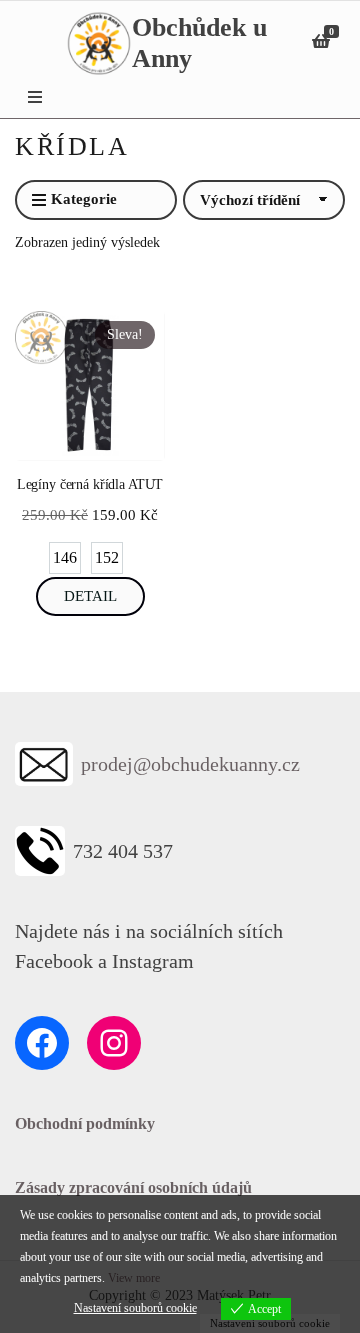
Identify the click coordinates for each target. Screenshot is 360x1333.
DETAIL (90, 596)
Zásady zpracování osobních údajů (133, 1187)
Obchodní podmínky (85, 1123)
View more (134, 1278)
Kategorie (84, 199)
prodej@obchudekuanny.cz (190, 764)
